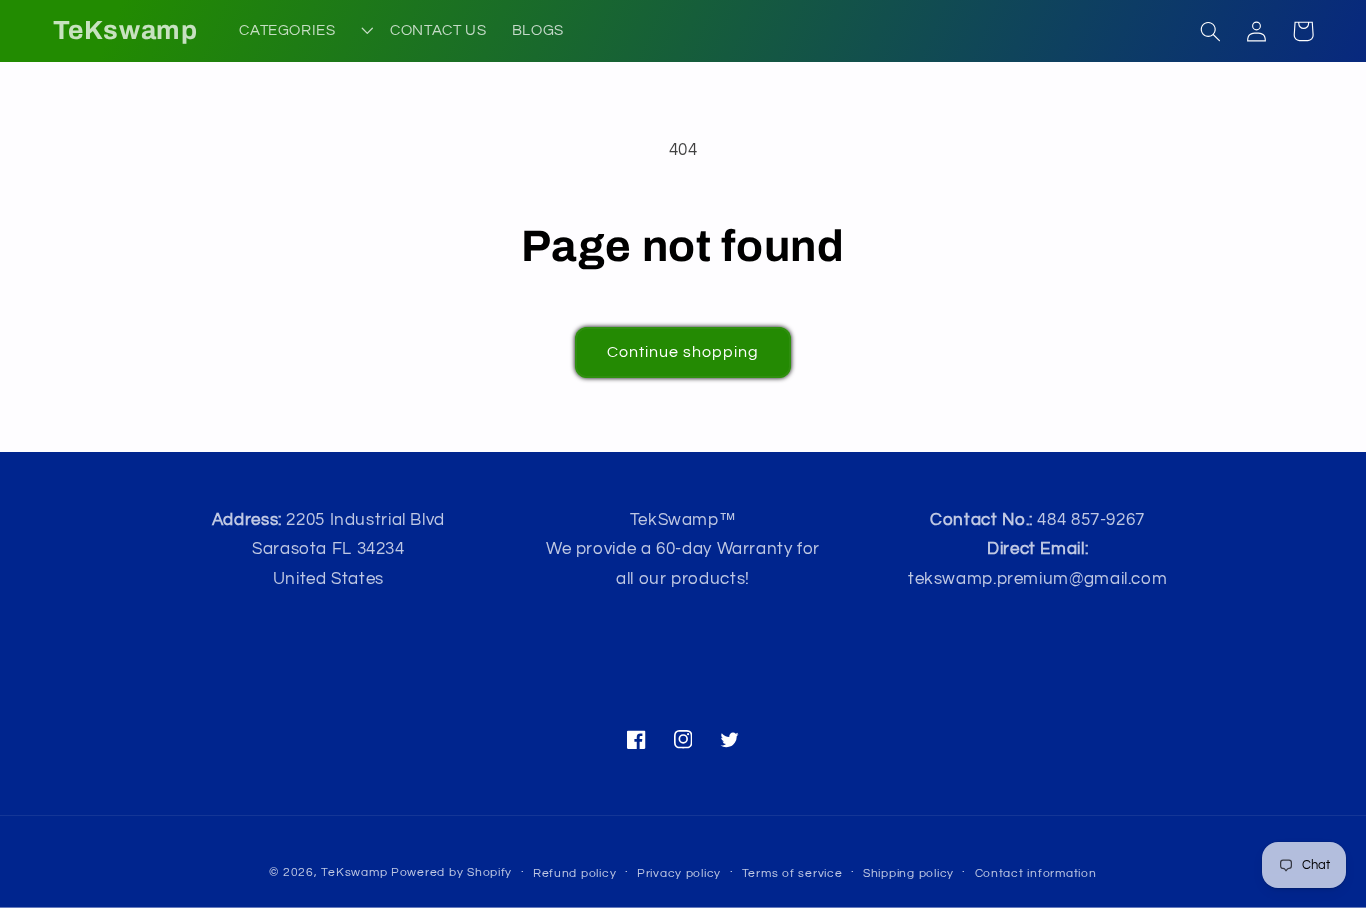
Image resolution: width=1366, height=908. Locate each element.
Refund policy (575, 873)
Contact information (1036, 873)
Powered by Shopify (451, 872)
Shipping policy (908, 873)
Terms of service (792, 873)
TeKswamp (354, 872)
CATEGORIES (287, 30)
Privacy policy (679, 873)
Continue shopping (683, 352)
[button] (1211, 31)
